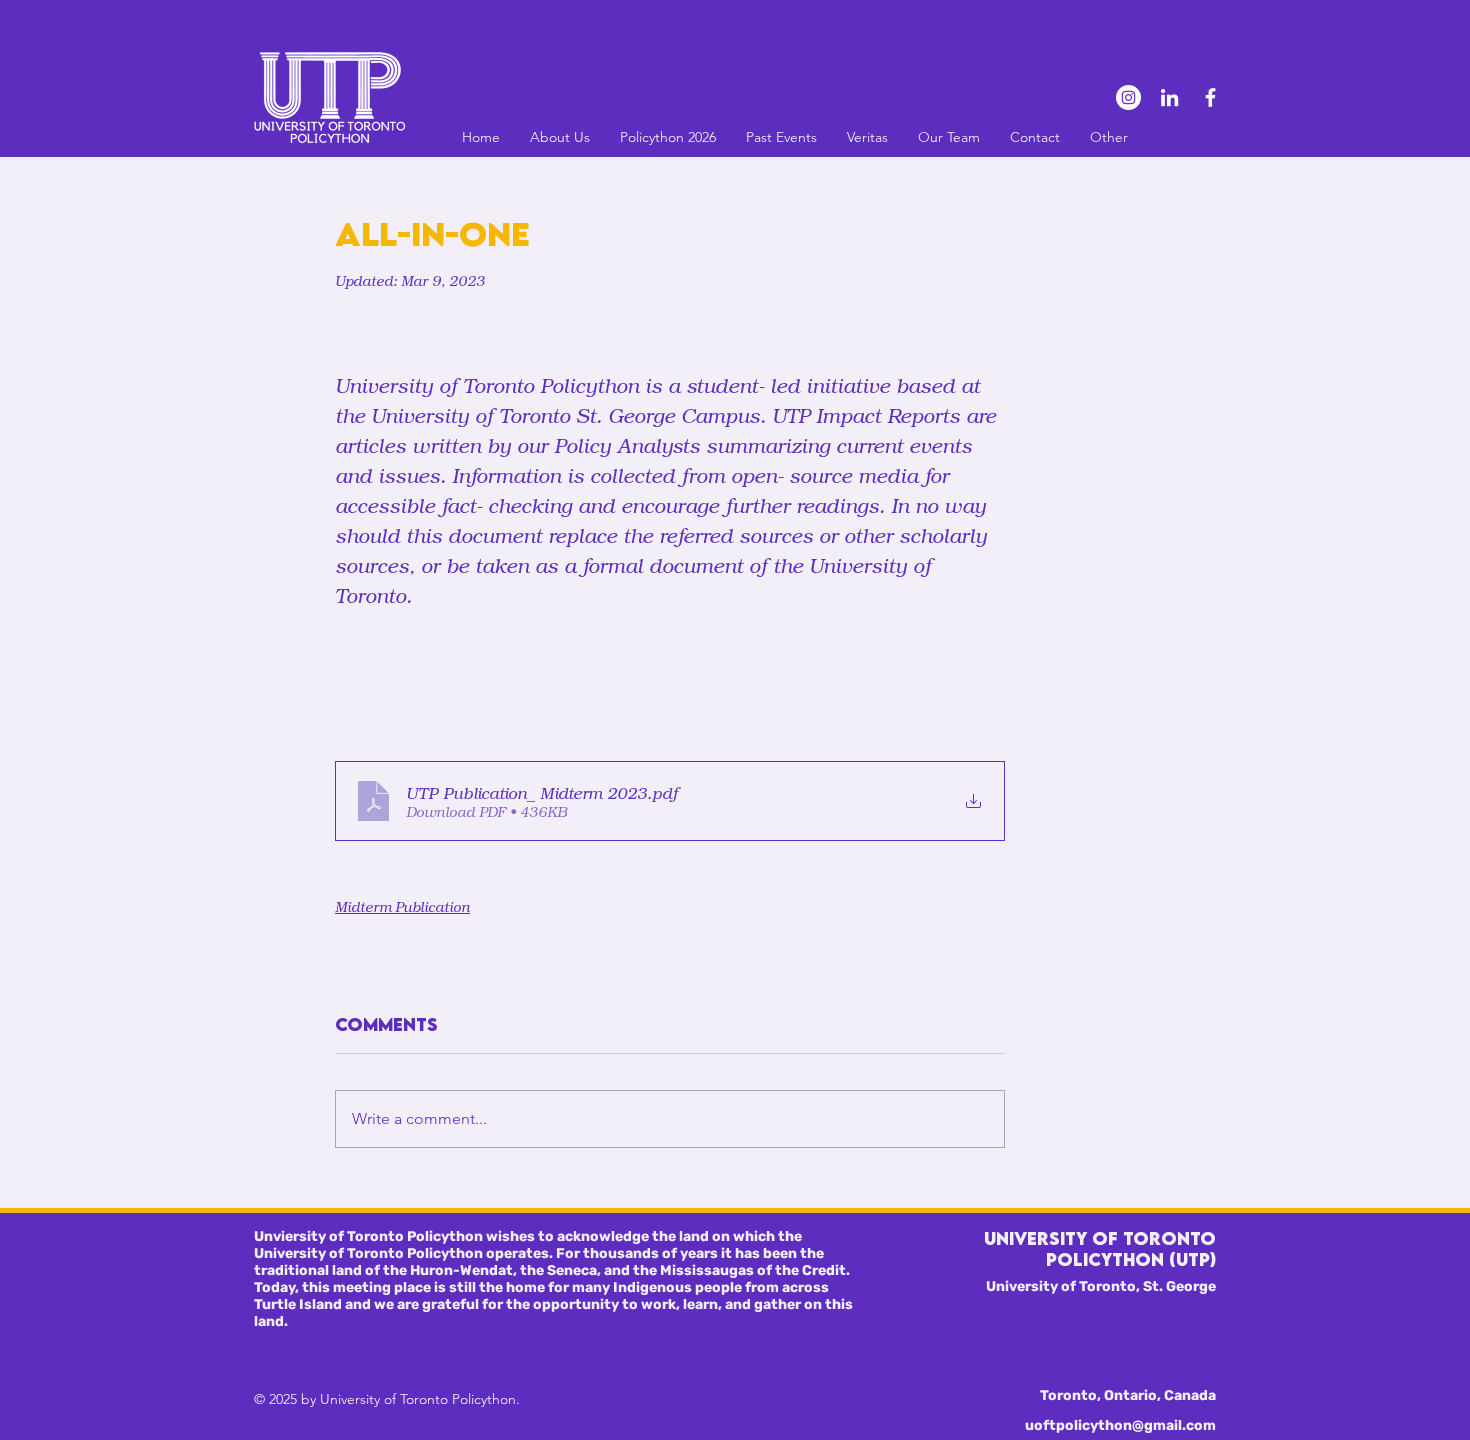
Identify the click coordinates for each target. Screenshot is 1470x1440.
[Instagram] (1128, 97)
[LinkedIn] (1169, 97)
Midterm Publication (402, 906)
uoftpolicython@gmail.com (1120, 1425)
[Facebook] (1210, 97)
